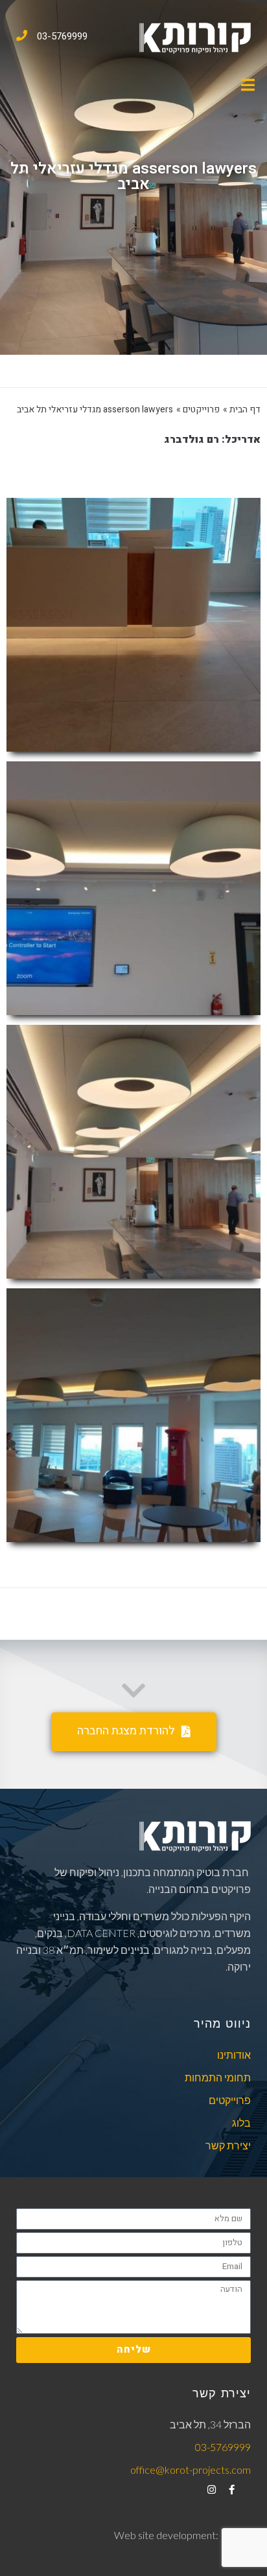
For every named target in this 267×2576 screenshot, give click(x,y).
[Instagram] (212, 2490)
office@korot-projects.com (191, 2470)
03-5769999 (62, 36)
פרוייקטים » (198, 409)
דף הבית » (242, 409)
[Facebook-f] (232, 2490)
